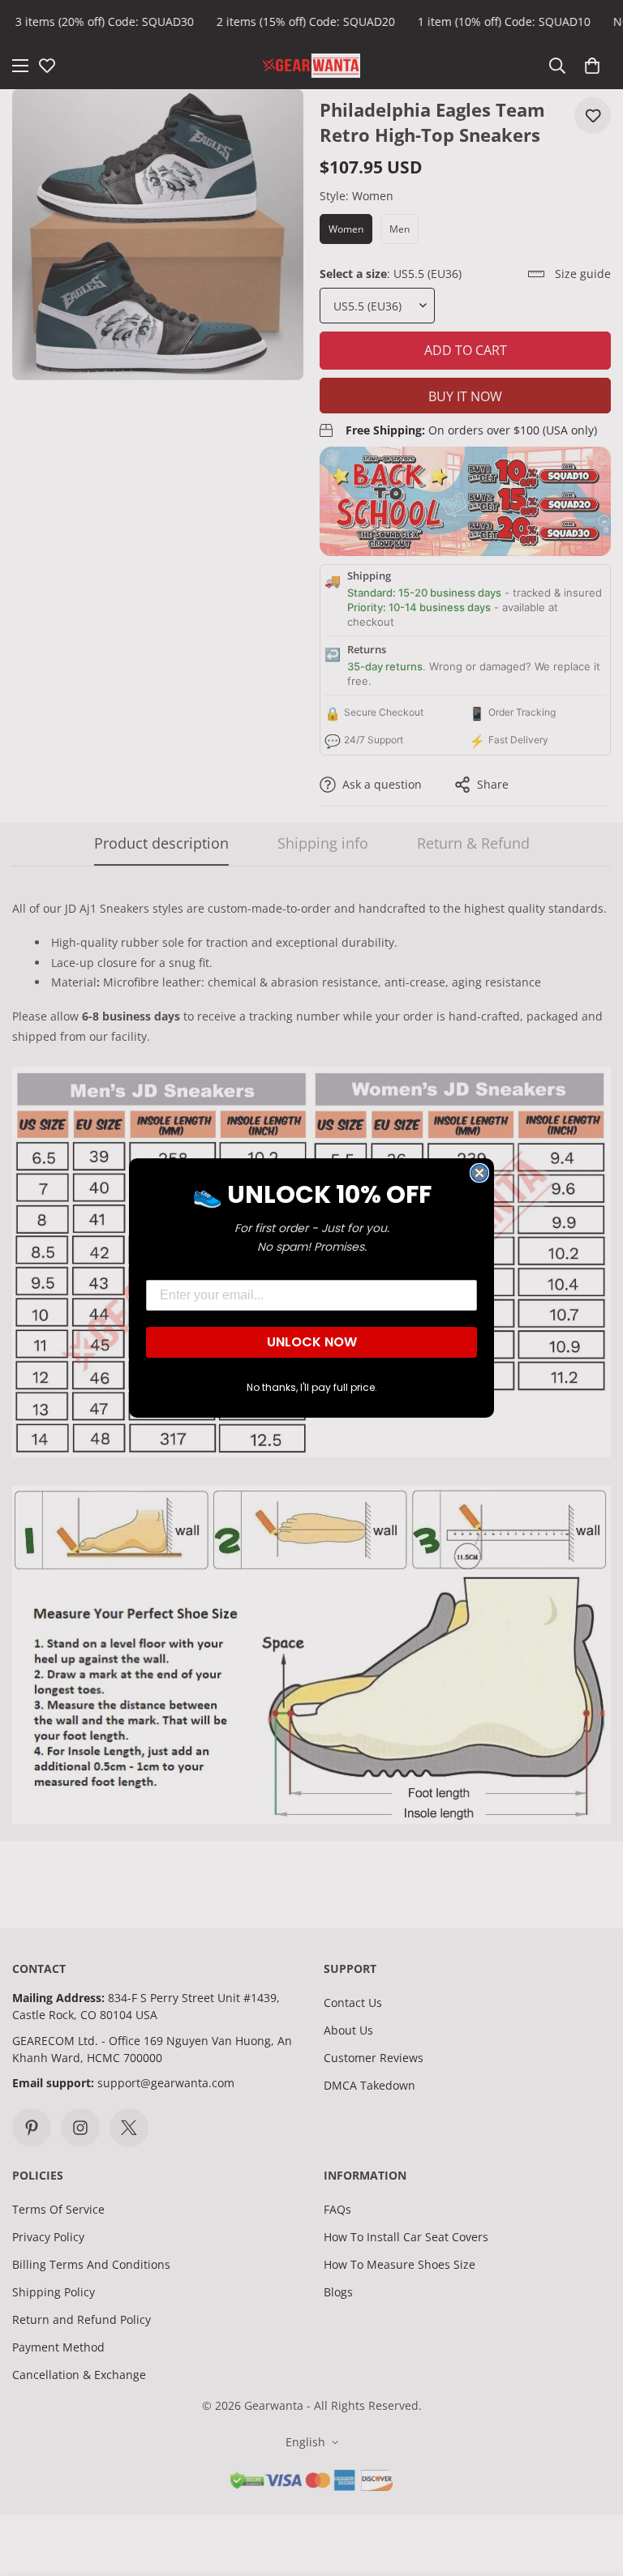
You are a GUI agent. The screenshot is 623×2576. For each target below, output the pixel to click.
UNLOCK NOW (312, 1342)
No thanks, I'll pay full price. (312, 1387)
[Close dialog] (479, 1173)
